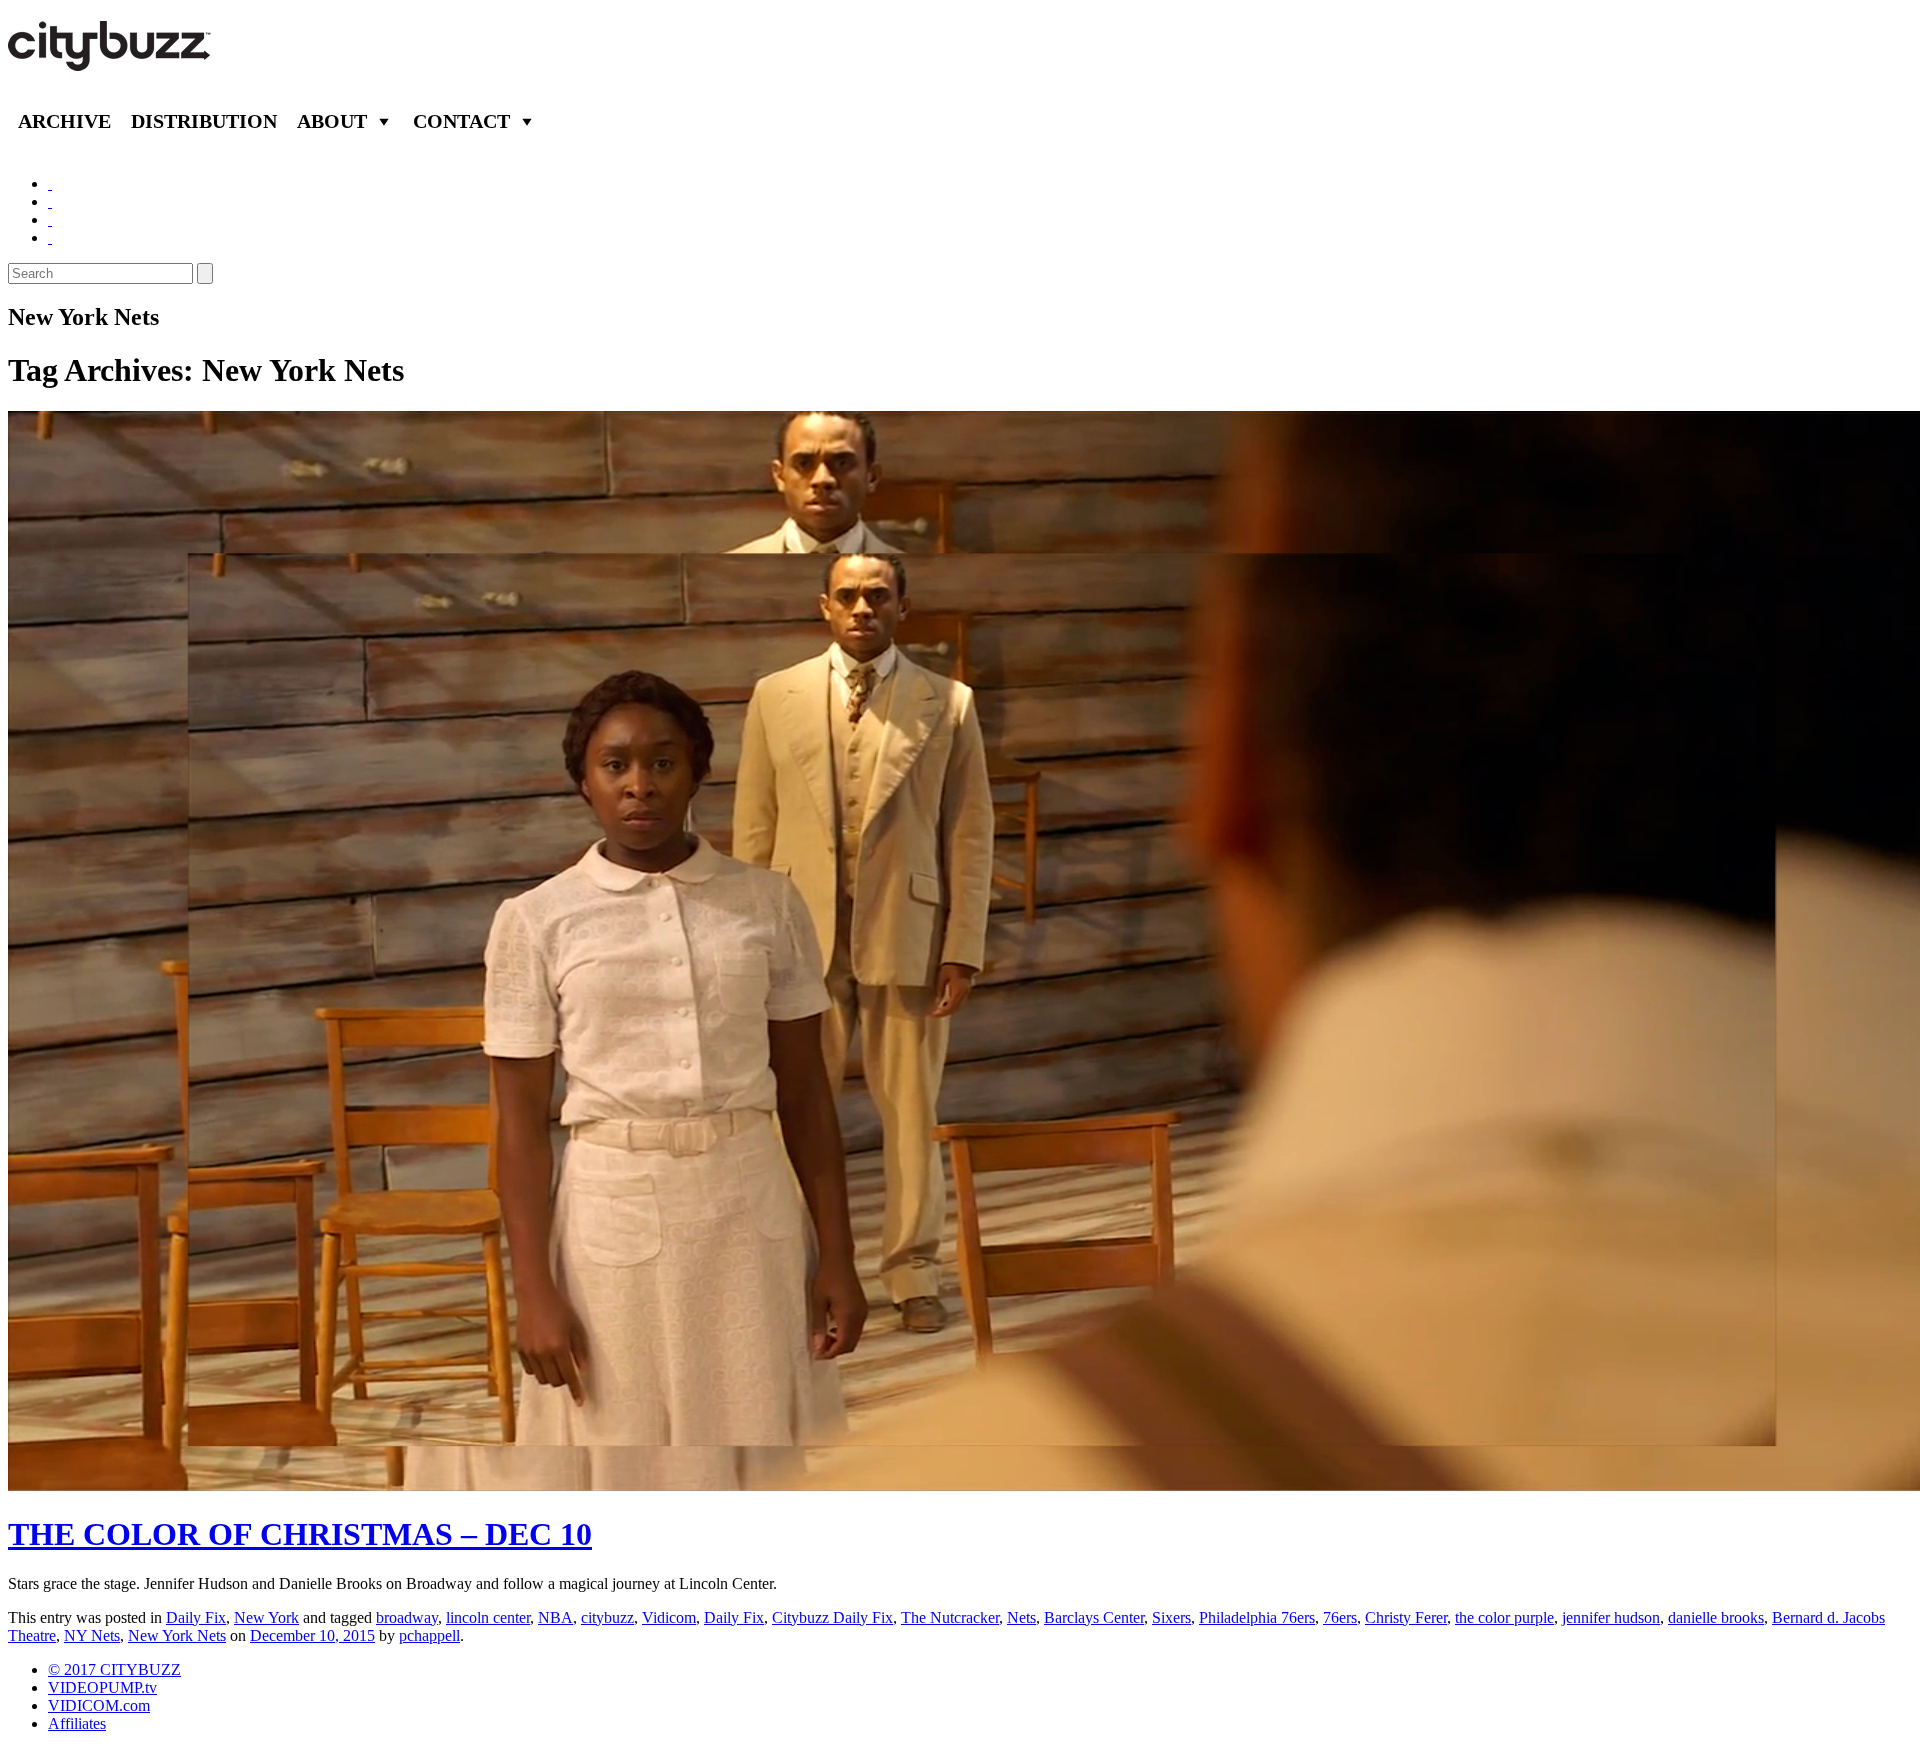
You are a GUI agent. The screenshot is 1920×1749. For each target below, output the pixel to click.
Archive (64, 121)
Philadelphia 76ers (1257, 1617)
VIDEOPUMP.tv (102, 1687)
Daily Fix (196, 1617)
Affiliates (77, 1723)
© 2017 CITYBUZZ (114, 1669)
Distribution (204, 121)
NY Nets (92, 1635)
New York (266, 1617)
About (332, 121)
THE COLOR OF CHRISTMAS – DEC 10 (300, 1534)
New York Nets (177, 1635)
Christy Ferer (1406, 1617)
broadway (407, 1617)
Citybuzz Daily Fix (832, 1617)
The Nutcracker (950, 1617)
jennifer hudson (1611, 1617)
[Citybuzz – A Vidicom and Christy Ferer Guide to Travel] (111, 60)
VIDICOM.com (99, 1705)
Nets (1021, 1617)
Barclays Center (1094, 1617)
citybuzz (607, 1617)
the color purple (1504, 1617)
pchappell (429, 1635)
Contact (461, 121)
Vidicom (669, 1617)
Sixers (1171, 1617)
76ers (1340, 1617)
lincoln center (488, 1617)
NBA (555, 1617)
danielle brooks (1716, 1617)
